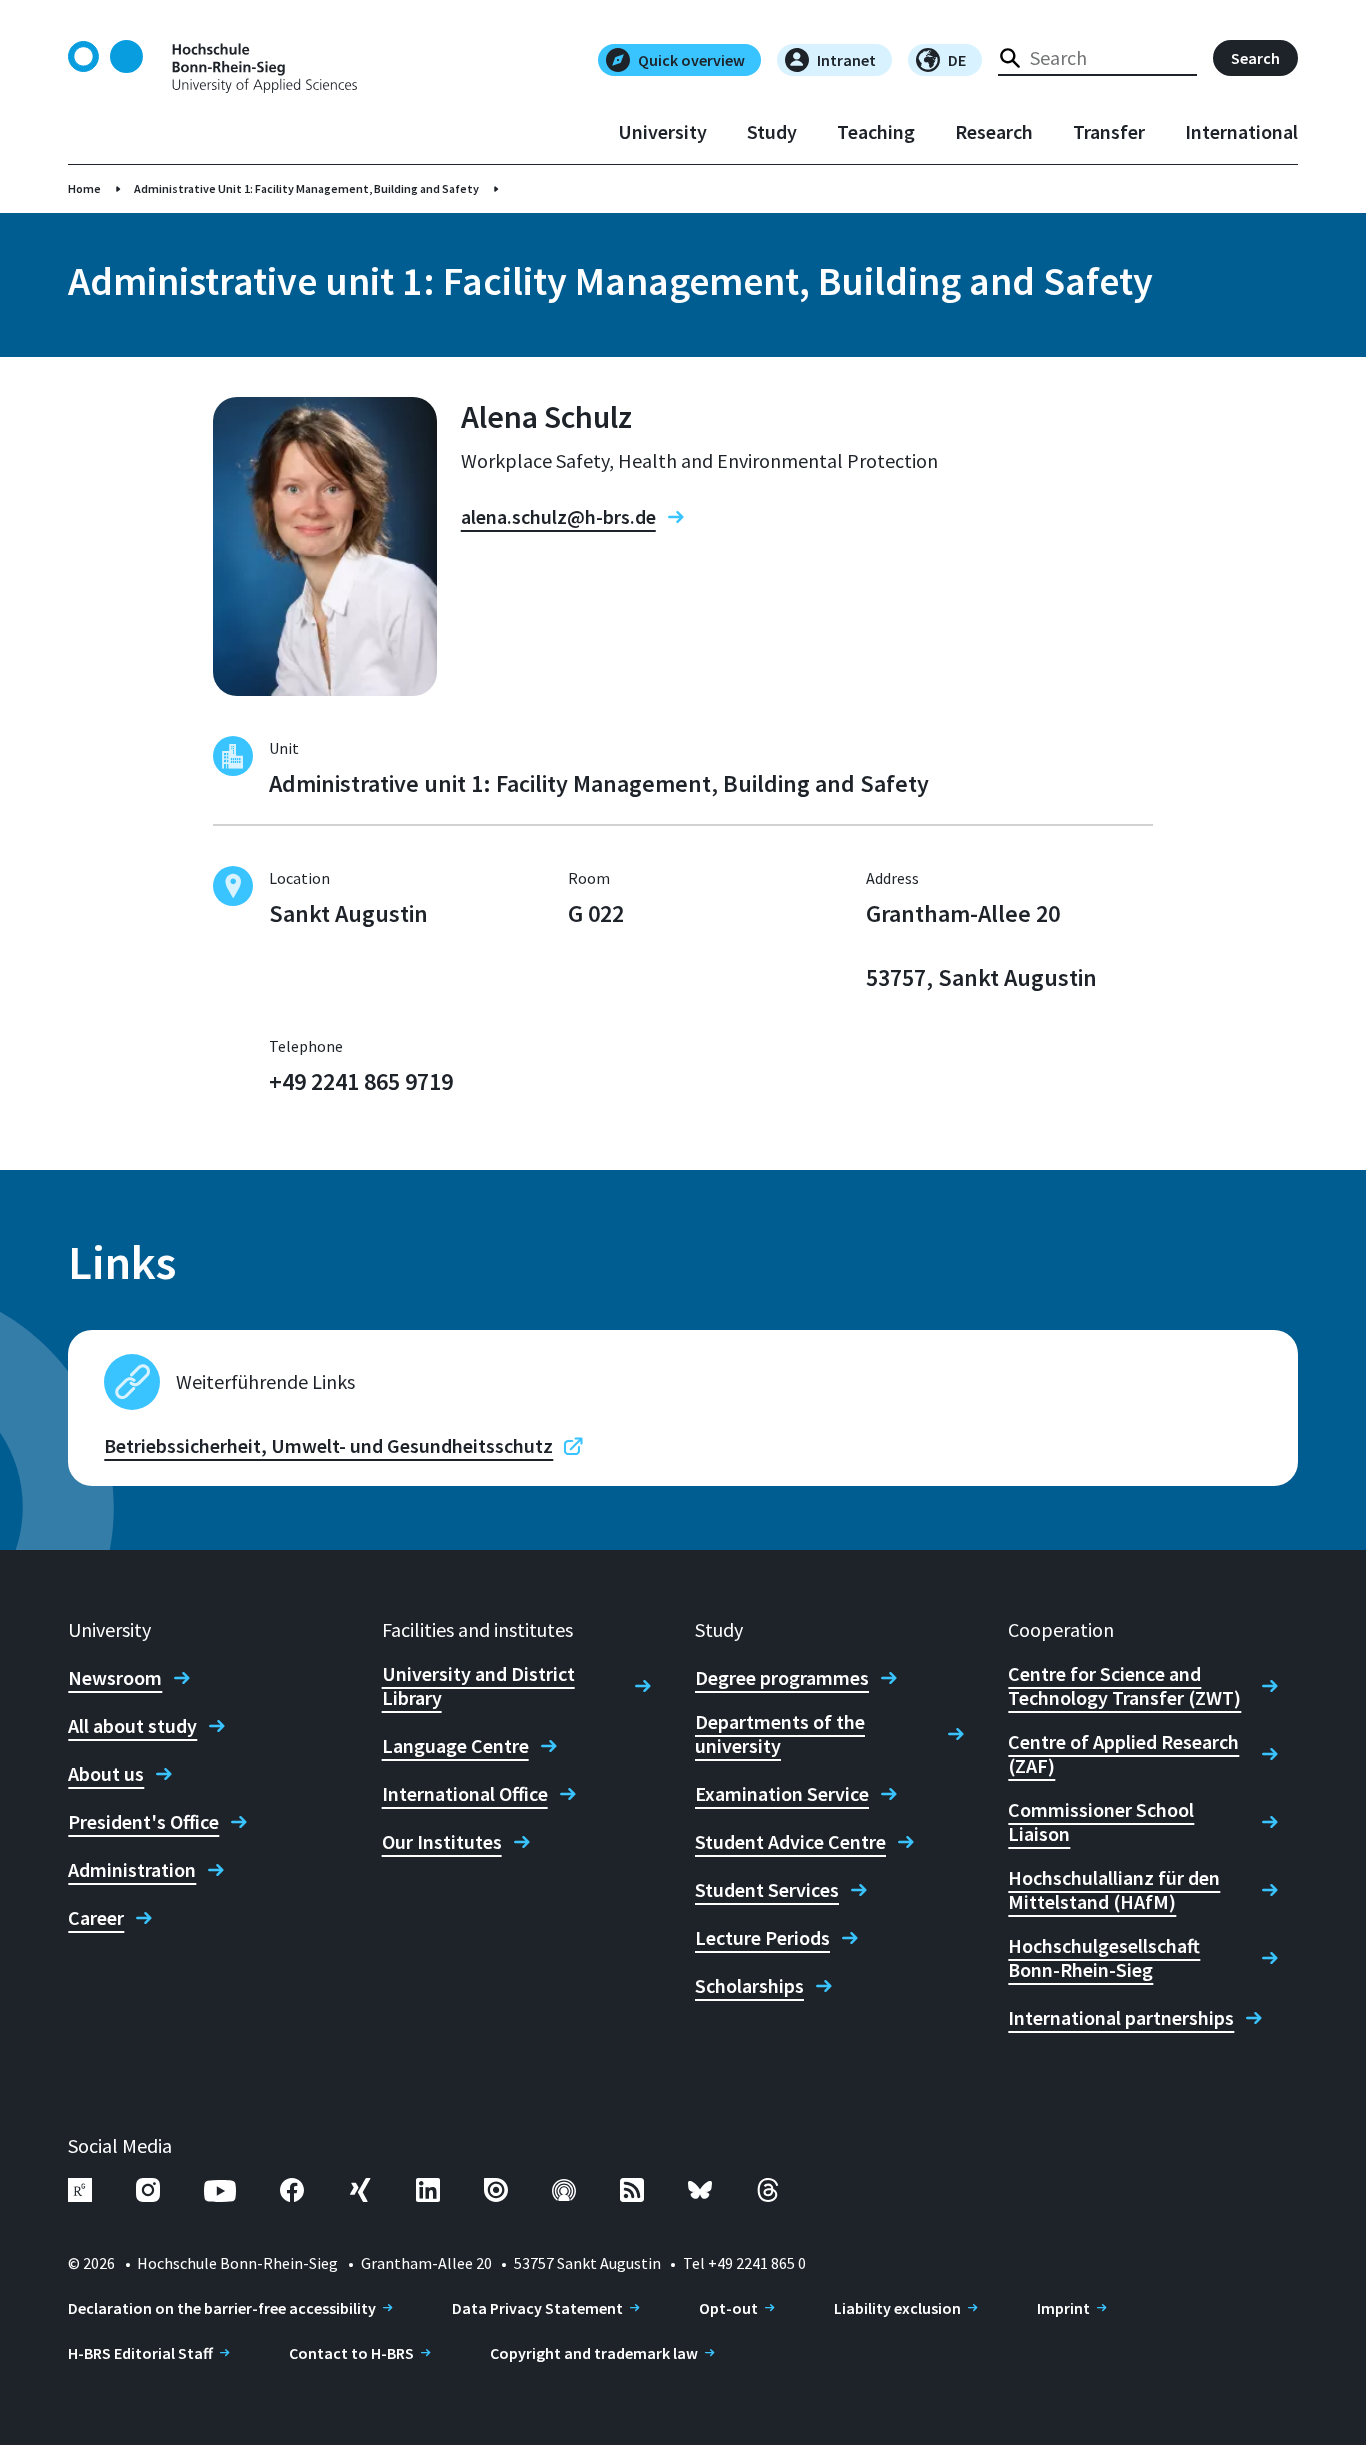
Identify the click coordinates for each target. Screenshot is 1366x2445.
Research (994, 132)
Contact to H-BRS (351, 2353)
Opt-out (728, 2308)
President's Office (143, 1822)
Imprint (1063, 2308)
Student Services (767, 1890)
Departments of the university (780, 1734)
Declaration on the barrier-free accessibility (222, 2308)
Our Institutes (442, 1842)
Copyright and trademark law (594, 2353)
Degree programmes (782, 1678)
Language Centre (455, 1746)
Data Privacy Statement (537, 2308)
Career (96, 1918)
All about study (132, 1726)
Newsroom (115, 1678)
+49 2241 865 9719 (361, 1081)
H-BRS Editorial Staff (140, 2353)
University (662, 132)
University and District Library (478, 1686)
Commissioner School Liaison (1101, 1822)
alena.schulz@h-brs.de (558, 517)
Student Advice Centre (790, 1842)
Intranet (846, 60)
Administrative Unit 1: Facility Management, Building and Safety (306, 188)
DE (957, 60)
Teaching (876, 132)
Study (772, 132)
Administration (132, 1870)
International (1241, 132)
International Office (465, 1794)
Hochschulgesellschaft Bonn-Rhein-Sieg (1104, 1958)
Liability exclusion (897, 2308)
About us (106, 1774)
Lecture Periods (762, 1938)
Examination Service (782, 1794)
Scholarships (749, 1986)
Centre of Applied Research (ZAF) (1123, 1754)
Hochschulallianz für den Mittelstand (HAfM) (1114, 1890)
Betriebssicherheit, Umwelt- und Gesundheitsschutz (328, 1446)
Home (84, 188)
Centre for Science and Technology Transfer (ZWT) (1124, 1686)
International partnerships (1121, 2018)
